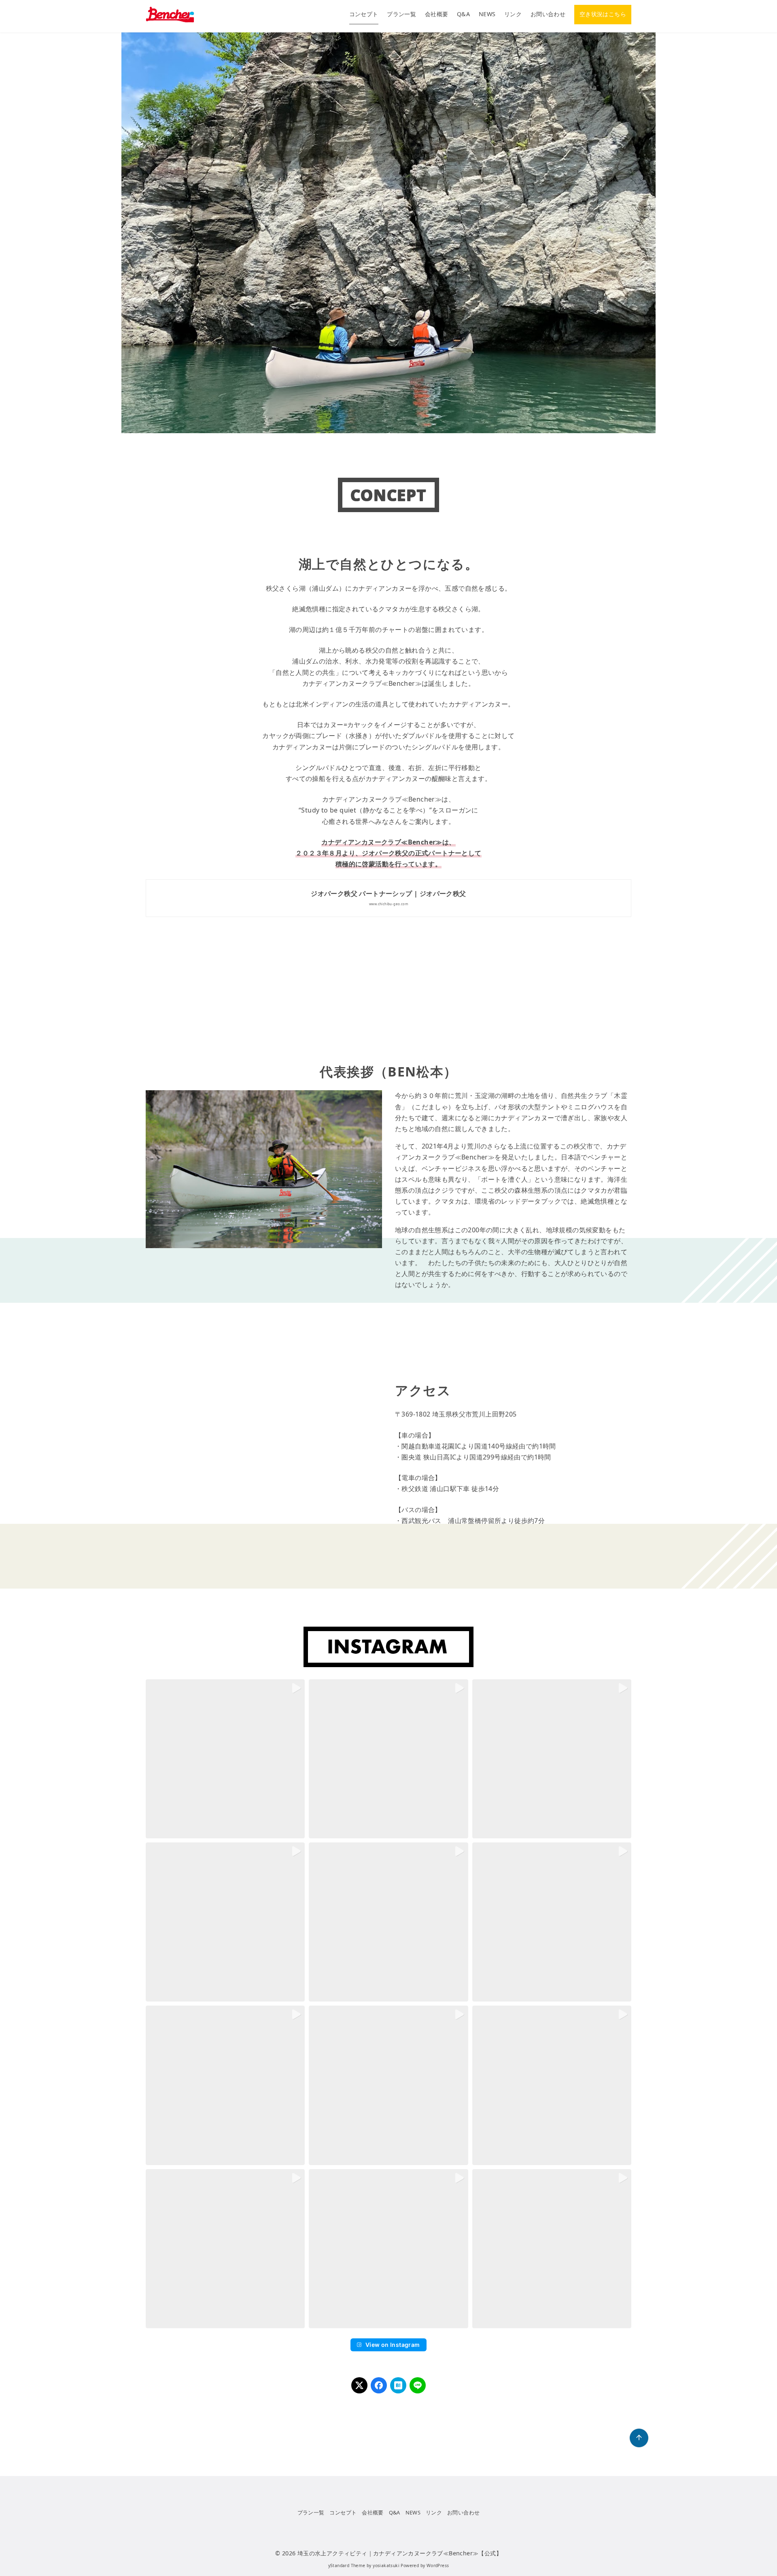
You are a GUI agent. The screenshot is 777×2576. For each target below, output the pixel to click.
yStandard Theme (347, 2565)
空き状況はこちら (603, 14)
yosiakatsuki (386, 2565)
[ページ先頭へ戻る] (639, 2438)
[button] (225, 1759)
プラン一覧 (401, 14)
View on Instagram (393, 2345)
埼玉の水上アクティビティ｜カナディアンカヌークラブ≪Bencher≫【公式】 (400, 2553)
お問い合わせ (548, 14)
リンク (513, 14)
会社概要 (437, 14)
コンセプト (364, 14)
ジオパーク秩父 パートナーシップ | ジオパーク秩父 (388, 893)
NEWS (487, 14)
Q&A (463, 14)
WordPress (438, 2565)
